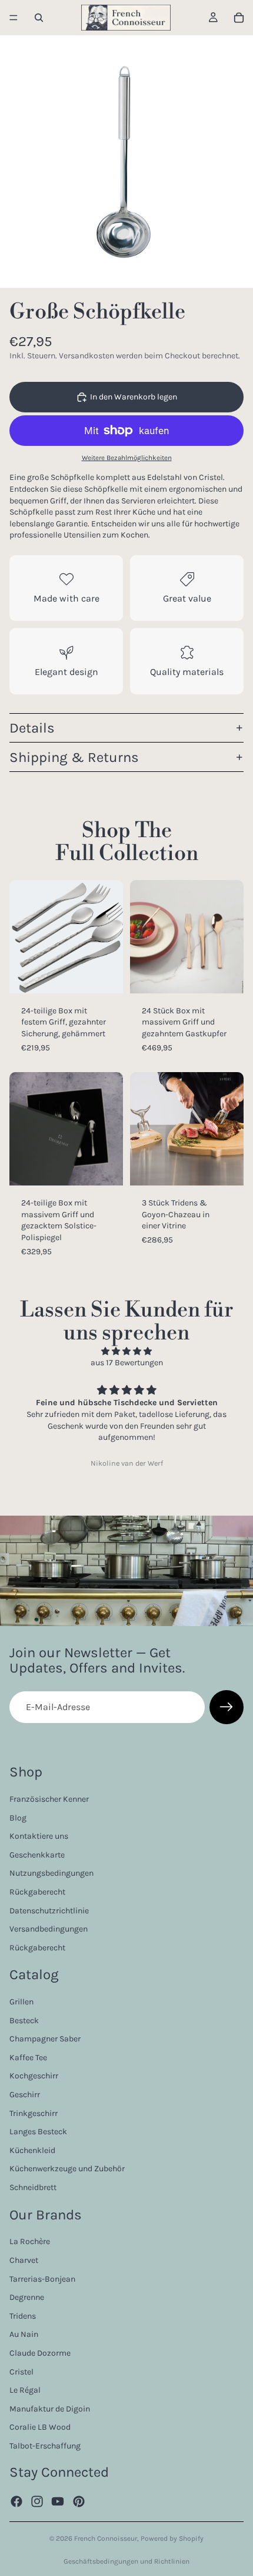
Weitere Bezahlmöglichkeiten (127, 458)
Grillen (21, 2002)
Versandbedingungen (49, 1929)
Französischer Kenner (49, 1799)
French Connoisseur (106, 2538)
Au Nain (24, 2334)
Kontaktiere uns (39, 1836)
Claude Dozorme (40, 2353)
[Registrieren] (227, 1707)
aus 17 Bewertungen (127, 1363)
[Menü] (14, 18)
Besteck (24, 2020)
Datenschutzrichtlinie (49, 1910)
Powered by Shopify (172, 2538)
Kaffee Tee (28, 2058)
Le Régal (25, 2390)
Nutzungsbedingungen (51, 1873)
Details (32, 728)
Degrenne (27, 2297)
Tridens (23, 2315)
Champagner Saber (45, 2039)
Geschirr (25, 2095)
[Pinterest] (79, 2501)
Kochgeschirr (34, 2076)
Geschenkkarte (37, 1854)
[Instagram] (37, 2501)
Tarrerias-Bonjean (42, 2278)
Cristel (21, 2371)
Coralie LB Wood (40, 2427)
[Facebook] (16, 2501)
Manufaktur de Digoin (50, 2408)
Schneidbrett (33, 2187)
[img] (126, 1351)
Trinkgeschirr (34, 2113)
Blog (18, 1817)
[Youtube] (58, 2501)
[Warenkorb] (239, 18)
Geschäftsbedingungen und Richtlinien (126, 2561)
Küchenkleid (32, 2150)
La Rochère (30, 2241)
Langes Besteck (38, 2132)
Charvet (24, 2260)
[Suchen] (39, 18)
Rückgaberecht (37, 1892)
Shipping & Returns (74, 757)
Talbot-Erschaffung (45, 2446)
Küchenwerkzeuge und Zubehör (67, 2169)
